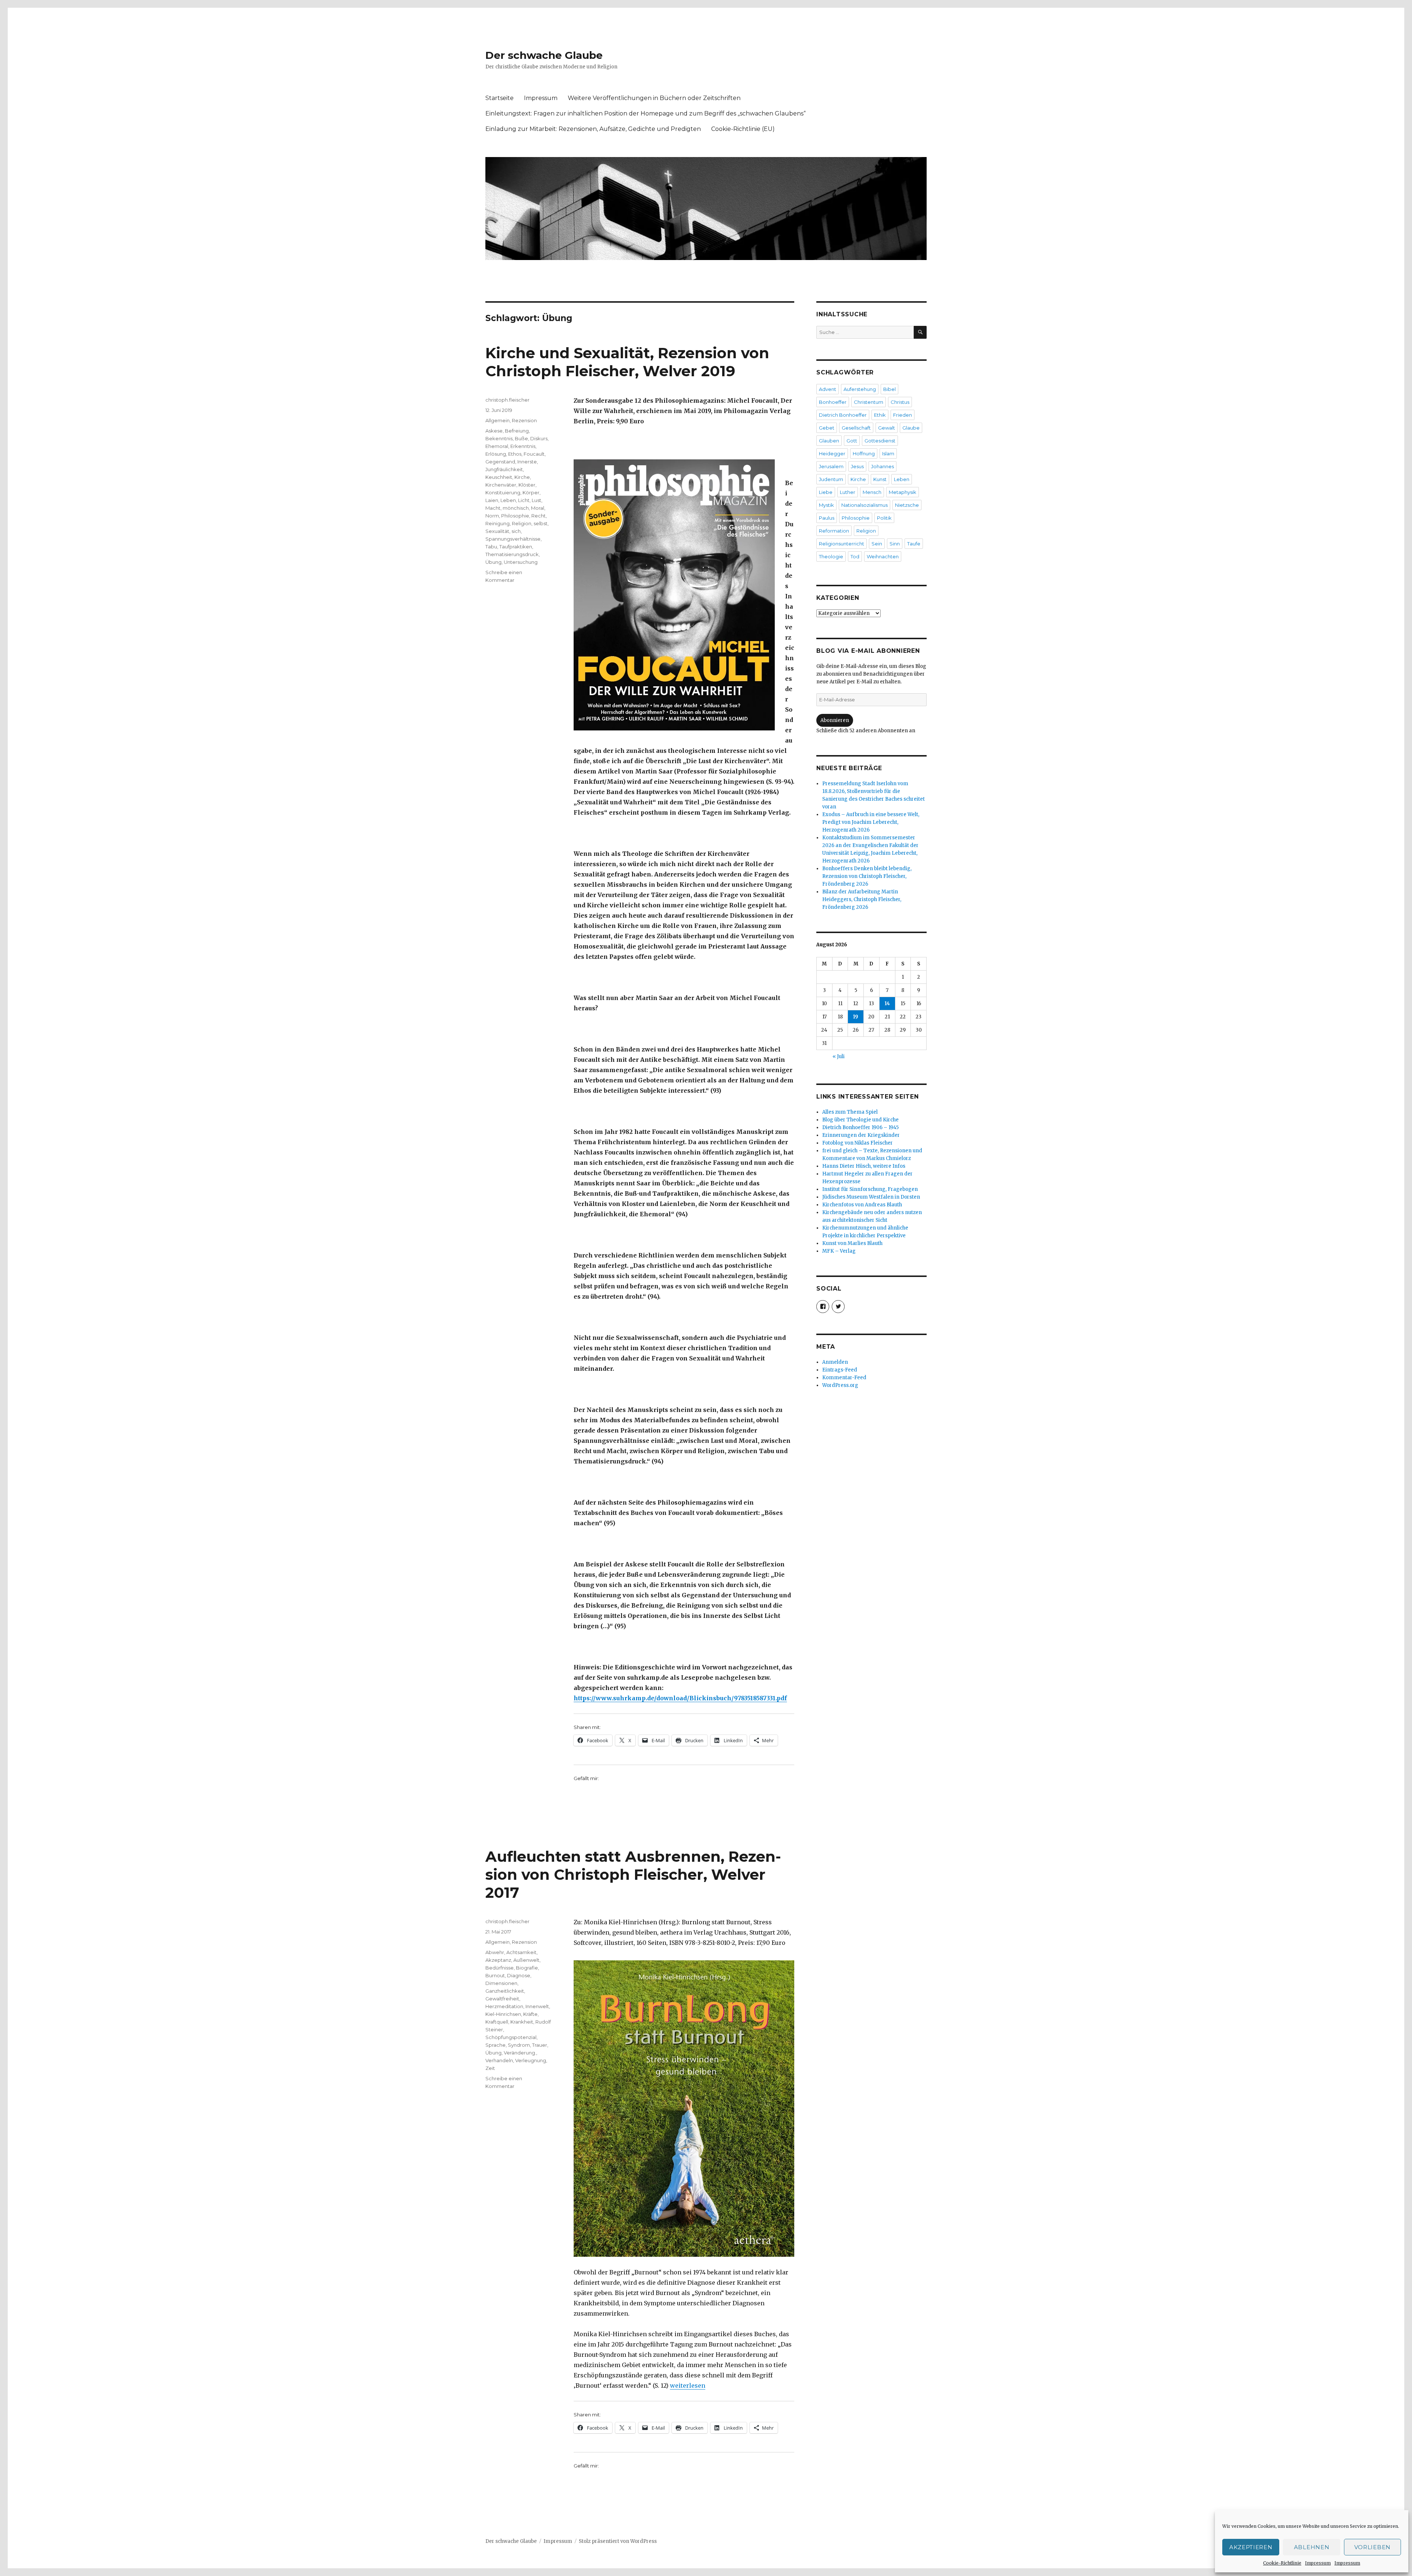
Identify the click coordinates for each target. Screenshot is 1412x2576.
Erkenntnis (523, 446)
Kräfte (530, 2014)
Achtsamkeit (521, 1952)
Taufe (914, 544)
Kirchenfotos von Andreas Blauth (862, 1205)
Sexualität (497, 531)
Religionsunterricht (842, 544)
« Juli (839, 1056)
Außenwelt (526, 1960)
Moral (538, 508)
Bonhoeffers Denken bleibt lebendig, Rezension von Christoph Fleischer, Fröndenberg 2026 (867, 876)
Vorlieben (1372, 2547)
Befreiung (517, 431)
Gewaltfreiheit (502, 1999)
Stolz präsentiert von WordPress (618, 2541)
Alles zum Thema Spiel (850, 1112)
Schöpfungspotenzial (511, 2037)
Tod (855, 556)
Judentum (831, 479)
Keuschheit (499, 477)
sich (516, 531)
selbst (541, 523)
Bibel (889, 389)
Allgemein (498, 420)
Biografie (527, 1968)
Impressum (1318, 2563)
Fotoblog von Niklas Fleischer (857, 1143)
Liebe (826, 492)
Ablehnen (1312, 2547)
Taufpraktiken (516, 547)
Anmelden (835, 1362)
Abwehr (495, 1952)
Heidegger (832, 453)
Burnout (495, 1975)
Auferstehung (860, 389)
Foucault (534, 454)
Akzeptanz (498, 1960)
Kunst (880, 479)
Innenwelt (537, 2006)
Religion (522, 523)
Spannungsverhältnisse (513, 539)
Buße (521, 438)
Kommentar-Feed (844, 1378)
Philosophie (515, 516)
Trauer (540, 2045)
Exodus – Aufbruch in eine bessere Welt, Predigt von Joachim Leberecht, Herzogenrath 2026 (871, 822)
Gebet (827, 428)
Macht (493, 508)
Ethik (880, 415)
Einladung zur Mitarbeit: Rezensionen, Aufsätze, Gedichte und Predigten (593, 129)
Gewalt (887, 428)
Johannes (883, 466)
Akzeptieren (1251, 2547)
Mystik (826, 505)
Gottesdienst (880, 441)
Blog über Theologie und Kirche (860, 1120)
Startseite (500, 98)
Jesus (857, 466)
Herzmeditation (504, 2006)
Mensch (872, 492)
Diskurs (539, 438)
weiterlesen (688, 2385)
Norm (492, 516)
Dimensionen (501, 1983)
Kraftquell (497, 2022)
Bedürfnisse (500, 1968)
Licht (524, 500)
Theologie (831, 556)
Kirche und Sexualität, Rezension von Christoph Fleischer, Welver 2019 (627, 362)
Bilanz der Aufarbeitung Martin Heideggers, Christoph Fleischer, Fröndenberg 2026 (862, 899)
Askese (494, 431)
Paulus (827, 518)
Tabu (491, 547)
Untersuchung (521, 562)
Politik (884, 518)
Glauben (829, 441)
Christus (900, 402)
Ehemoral (497, 446)
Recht (539, 516)
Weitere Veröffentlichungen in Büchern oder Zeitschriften (654, 98)
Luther (848, 492)
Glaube (911, 428)
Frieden (903, 415)
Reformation (834, 531)
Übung (493, 562)
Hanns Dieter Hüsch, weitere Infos (864, 1166)
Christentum (869, 402)
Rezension (524, 420)
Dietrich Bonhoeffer (843, 415)
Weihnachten (883, 556)
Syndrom (519, 2045)
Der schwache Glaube (544, 55)
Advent (828, 389)
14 (887, 1004)
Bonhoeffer (833, 402)
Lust (536, 500)
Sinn (895, 544)
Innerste (527, 462)
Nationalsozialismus (864, 505)
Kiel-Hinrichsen (503, 2014)
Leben (508, 500)
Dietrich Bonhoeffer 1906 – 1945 (860, 1127)
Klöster (527, 485)
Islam (888, 453)
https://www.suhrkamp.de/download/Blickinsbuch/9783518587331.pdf (680, 1698)
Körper (531, 492)
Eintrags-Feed (840, 1370)
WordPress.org (840, 1385)
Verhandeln (499, 2060)
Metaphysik (903, 492)
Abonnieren (835, 720)
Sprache (495, 2045)
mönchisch (516, 508)
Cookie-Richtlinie (1282, 2563)
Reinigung (498, 523)
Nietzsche (907, 505)
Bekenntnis (499, 438)
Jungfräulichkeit (504, 469)
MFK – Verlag (839, 1251)
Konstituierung (503, 492)
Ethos (515, 454)
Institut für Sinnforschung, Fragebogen (870, 1189)
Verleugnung (531, 2060)
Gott (852, 441)
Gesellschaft (856, 428)
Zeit (490, 2068)
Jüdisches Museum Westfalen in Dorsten (871, 1197)
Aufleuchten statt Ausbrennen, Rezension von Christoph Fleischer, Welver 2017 (633, 1874)
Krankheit (522, 2022)
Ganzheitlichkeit (505, 1991)
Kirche (522, 477)
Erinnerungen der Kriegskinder (861, 1135)
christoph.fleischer (507, 400)
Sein (877, 544)
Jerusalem (831, 466)
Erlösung (496, 454)
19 (856, 1017)
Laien (492, 500)
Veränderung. (520, 2053)
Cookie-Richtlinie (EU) (743, 129)
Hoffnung (864, 453)
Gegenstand (500, 462)
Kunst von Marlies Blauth (852, 1243)
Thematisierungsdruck (512, 554)
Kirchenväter (501, 485)
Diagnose (519, 1975)
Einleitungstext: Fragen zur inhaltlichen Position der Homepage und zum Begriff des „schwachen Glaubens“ (646, 113)
